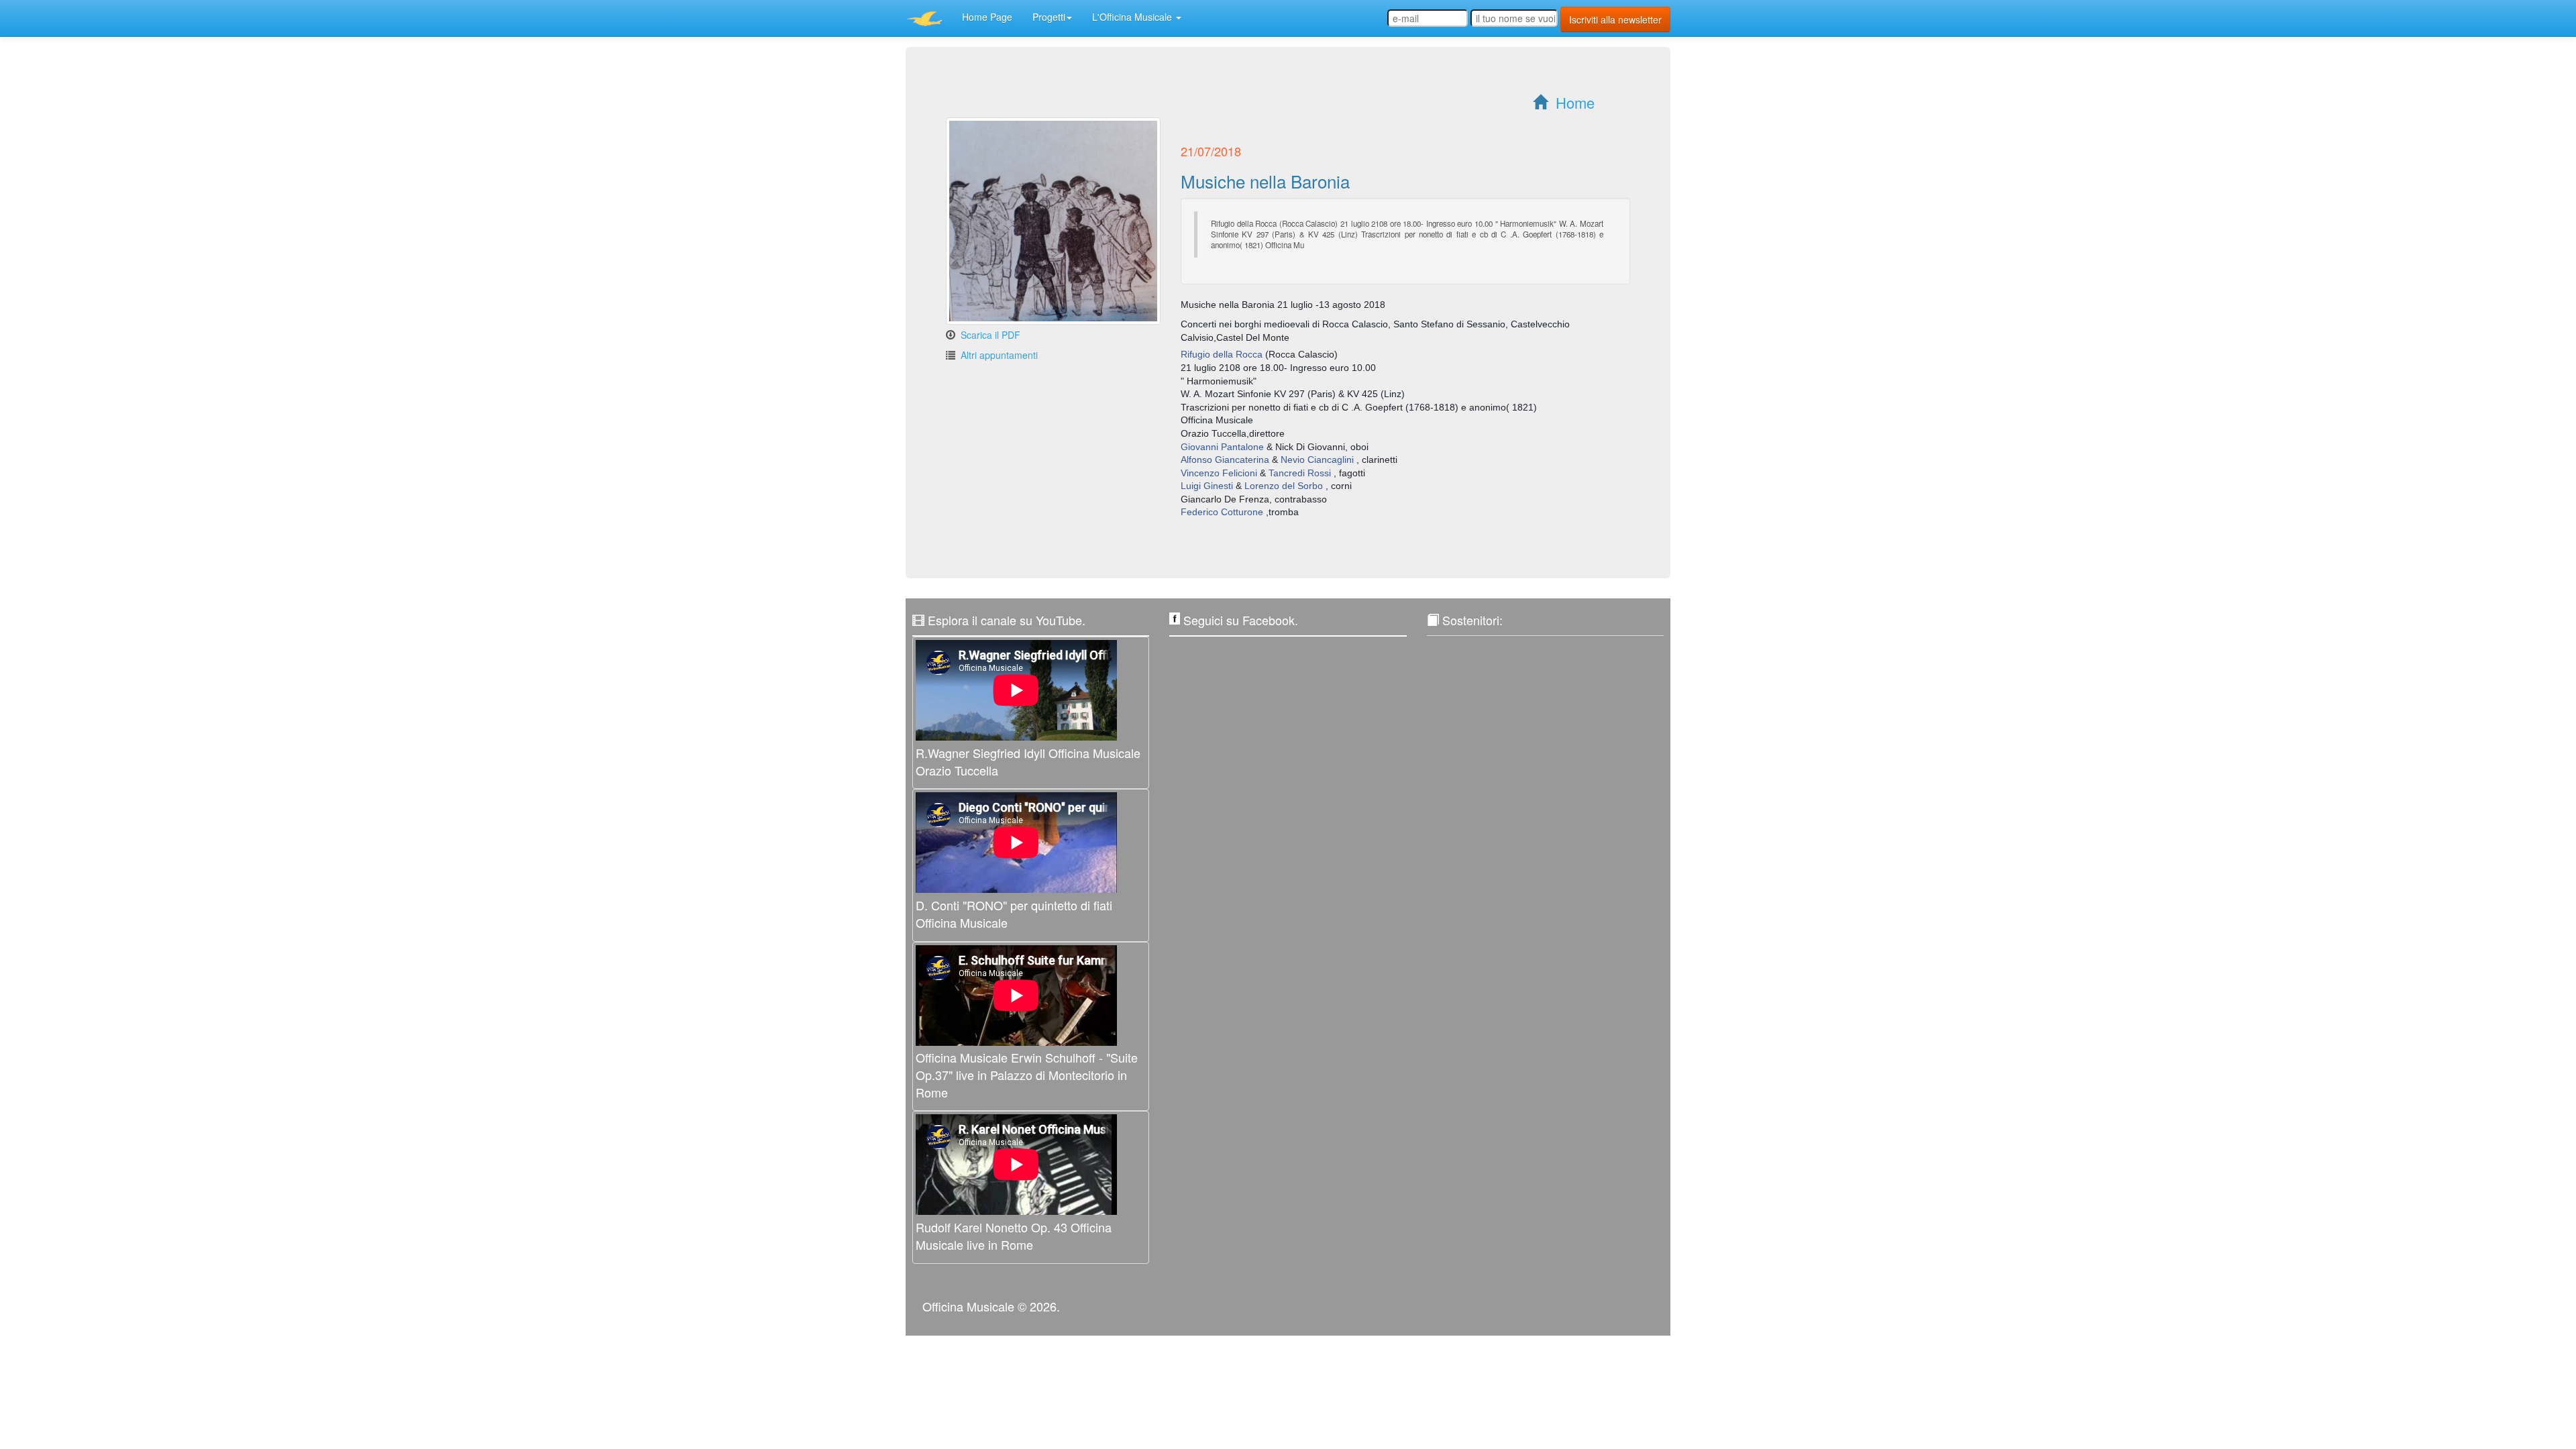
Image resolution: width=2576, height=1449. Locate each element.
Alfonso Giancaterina (1225, 460)
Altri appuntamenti (999, 355)
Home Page (987, 17)
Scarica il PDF (990, 335)
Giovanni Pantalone (1222, 447)
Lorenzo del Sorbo (1284, 486)
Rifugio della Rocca (1222, 354)
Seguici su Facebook (1239, 620)
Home (1575, 102)
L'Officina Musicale (1133, 17)
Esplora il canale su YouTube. (1007, 620)
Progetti (1049, 17)
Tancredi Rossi (1300, 473)
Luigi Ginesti (1207, 486)
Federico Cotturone (1222, 512)
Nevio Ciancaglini (1317, 460)
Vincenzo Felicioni (1219, 473)
